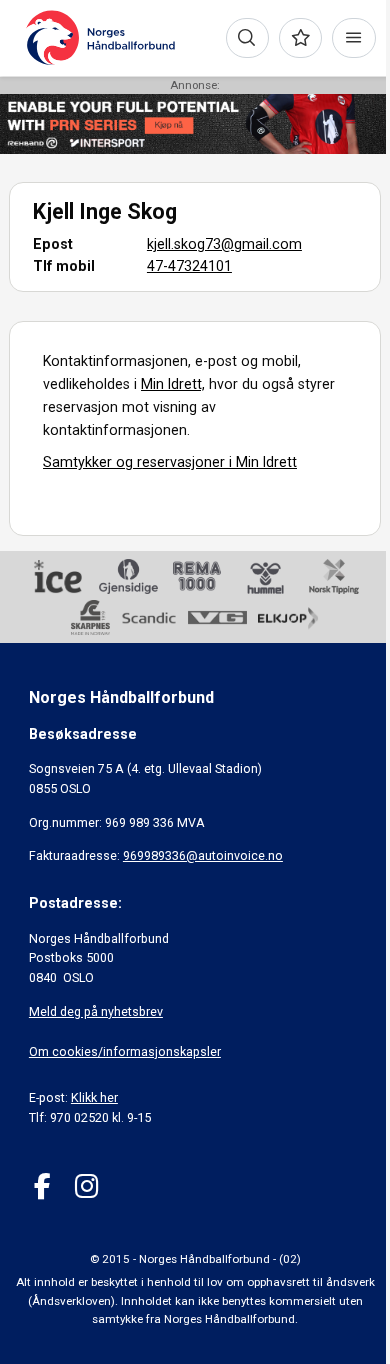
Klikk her (94, 1097)
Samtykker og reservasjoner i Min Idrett (170, 462)
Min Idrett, (173, 384)
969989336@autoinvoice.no (203, 855)
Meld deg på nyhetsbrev (96, 1011)
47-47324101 (189, 266)
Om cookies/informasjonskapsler (125, 1051)
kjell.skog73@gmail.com (224, 244)
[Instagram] (86, 1186)
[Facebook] (42, 1186)
